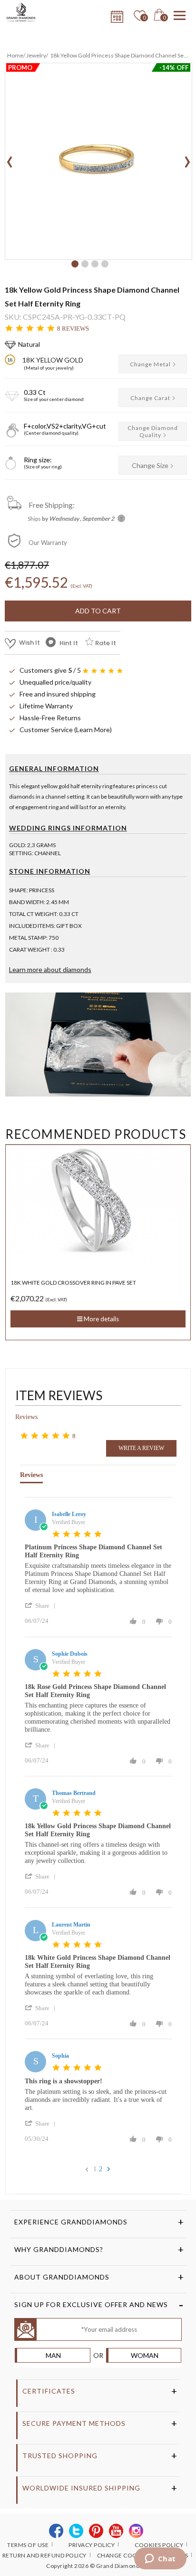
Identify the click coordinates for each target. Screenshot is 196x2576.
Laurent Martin (71, 1925)
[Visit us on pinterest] (96, 2531)
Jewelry (36, 55)
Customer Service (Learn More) (66, 730)
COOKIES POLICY (159, 2545)
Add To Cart (98, 611)
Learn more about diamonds (50, 969)
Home (15, 55)
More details (101, 1326)
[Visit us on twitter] (76, 2531)
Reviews (26, 1417)
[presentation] (10, 159)
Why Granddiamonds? (59, 2249)
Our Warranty (48, 543)
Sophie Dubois (70, 1654)
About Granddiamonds (62, 2277)
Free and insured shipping (58, 694)
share (42, 1606)
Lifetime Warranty (46, 706)
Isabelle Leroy (69, 1514)
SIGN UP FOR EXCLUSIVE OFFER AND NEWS (91, 2304)
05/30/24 (37, 2139)
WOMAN (145, 2355)
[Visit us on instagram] (136, 2531)
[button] (75, 264)
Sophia (60, 2056)
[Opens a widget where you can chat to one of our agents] (160, 2559)
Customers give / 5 (50, 670)
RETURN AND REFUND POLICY (44, 2555)
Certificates (49, 2391)
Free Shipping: (52, 505)
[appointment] (116, 14)
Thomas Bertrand (74, 1793)
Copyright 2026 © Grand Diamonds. (95, 2566)
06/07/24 (37, 1621)
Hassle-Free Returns (50, 718)
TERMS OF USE (28, 2545)
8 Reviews (73, 329)
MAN (53, 2355)
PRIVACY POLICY (92, 2545)
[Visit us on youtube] (116, 2531)
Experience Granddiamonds (71, 2222)
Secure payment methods (74, 2423)
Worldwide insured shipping (81, 2488)
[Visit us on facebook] (56, 2531)
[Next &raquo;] (109, 2169)
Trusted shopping (60, 2456)
